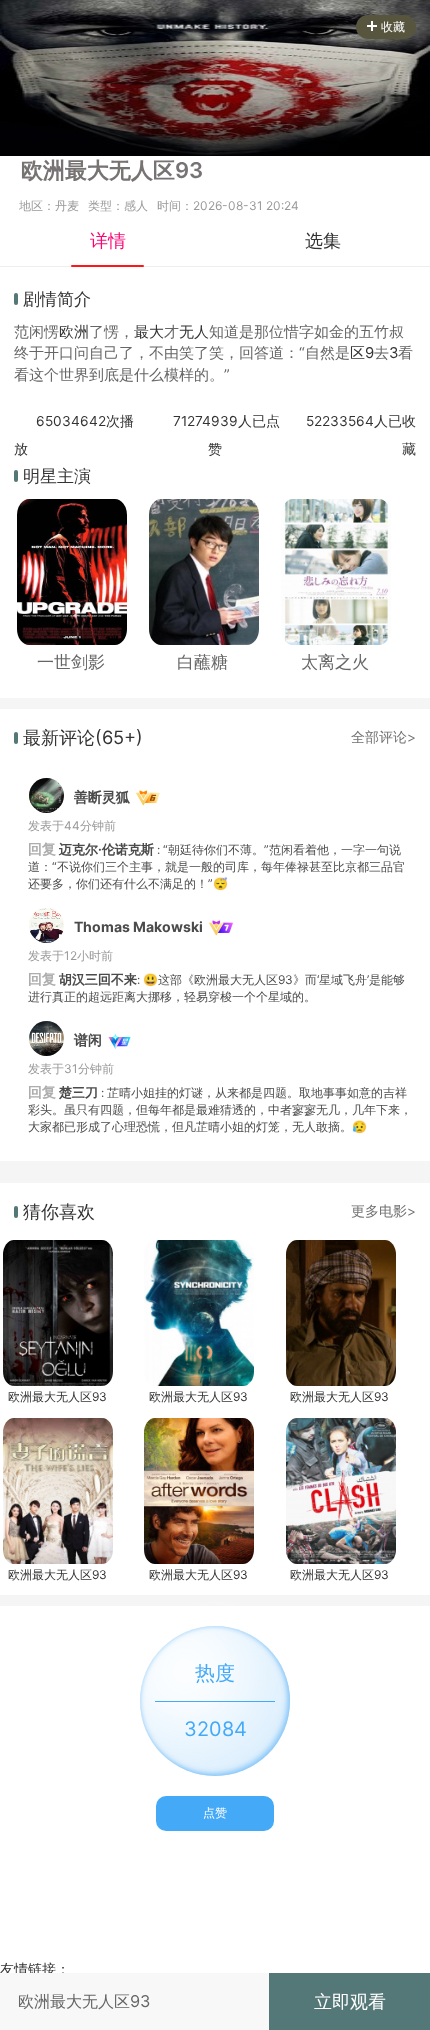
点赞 (215, 1812)
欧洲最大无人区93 (57, 1396)
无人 (194, 332)
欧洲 (74, 332)
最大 (149, 332)
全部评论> (383, 737)
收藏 (393, 26)
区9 (362, 353)
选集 (323, 240)
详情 (108, 240)
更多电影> (383, 1211)
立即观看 (350, 2001)
